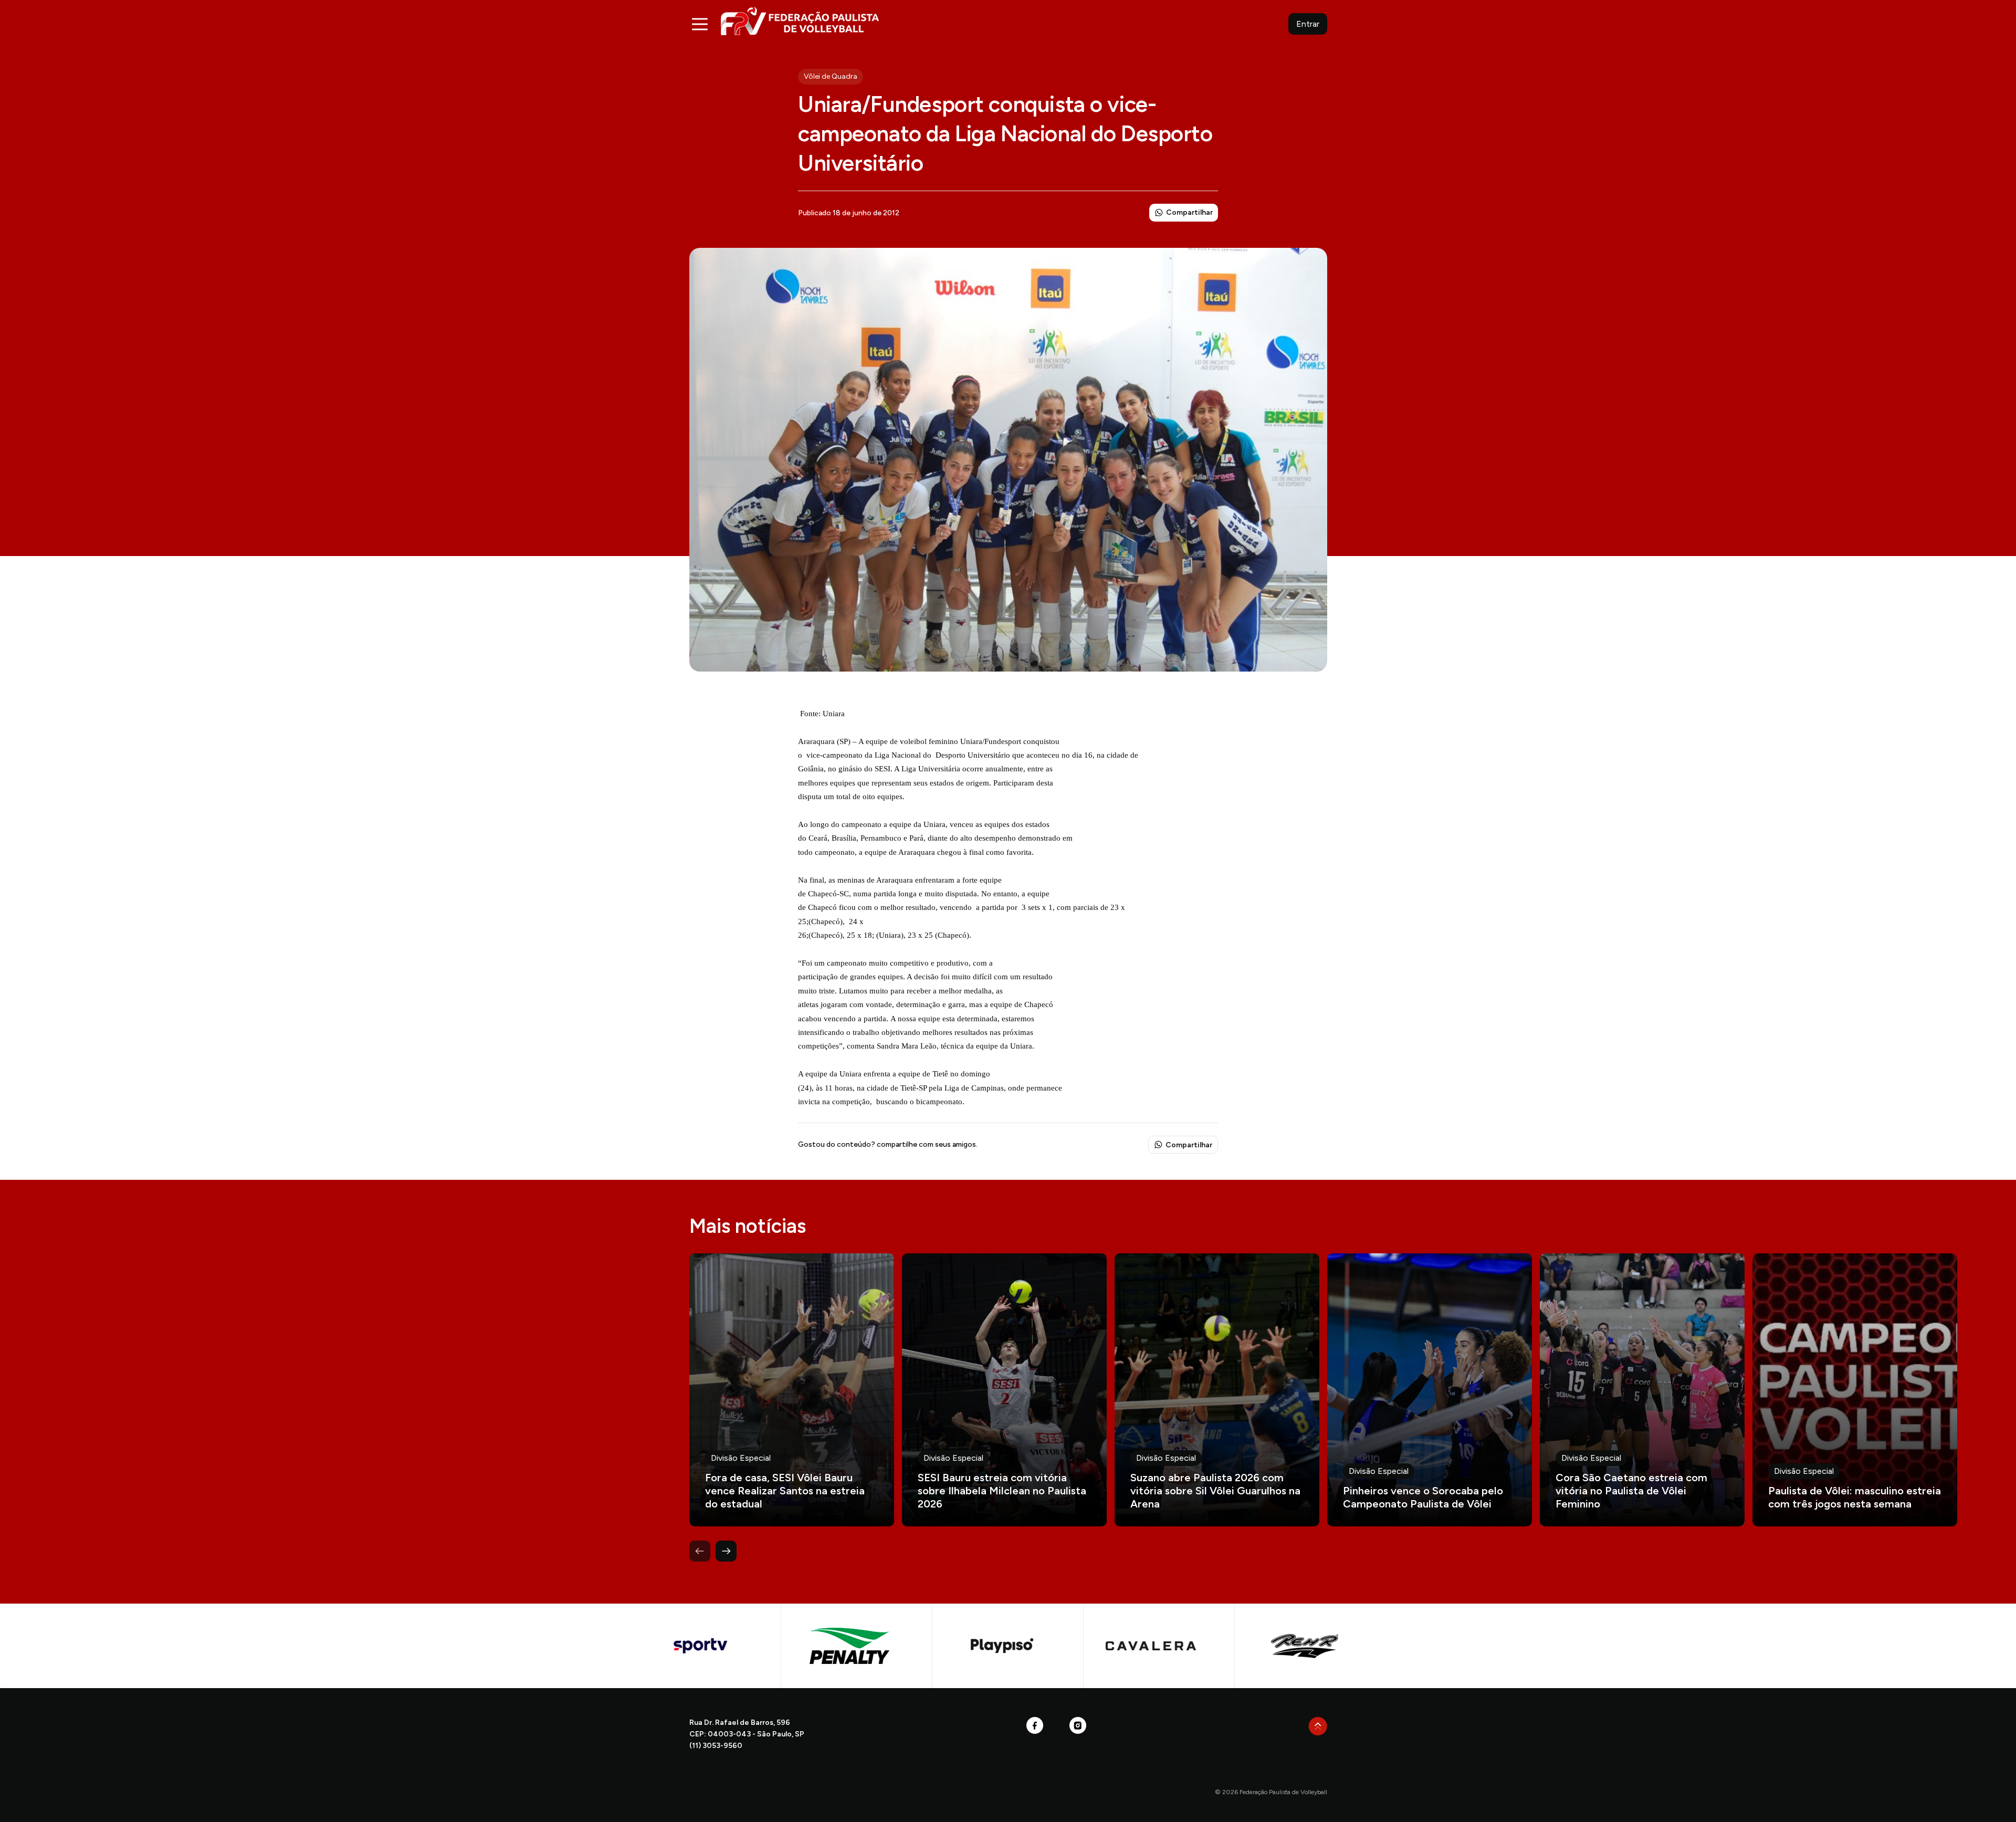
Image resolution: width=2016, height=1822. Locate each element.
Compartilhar (1189, 212)
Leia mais (792, 1390)
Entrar (1308, 24)
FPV (800, 21)
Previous (700, 1551)
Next (726, 1551)
